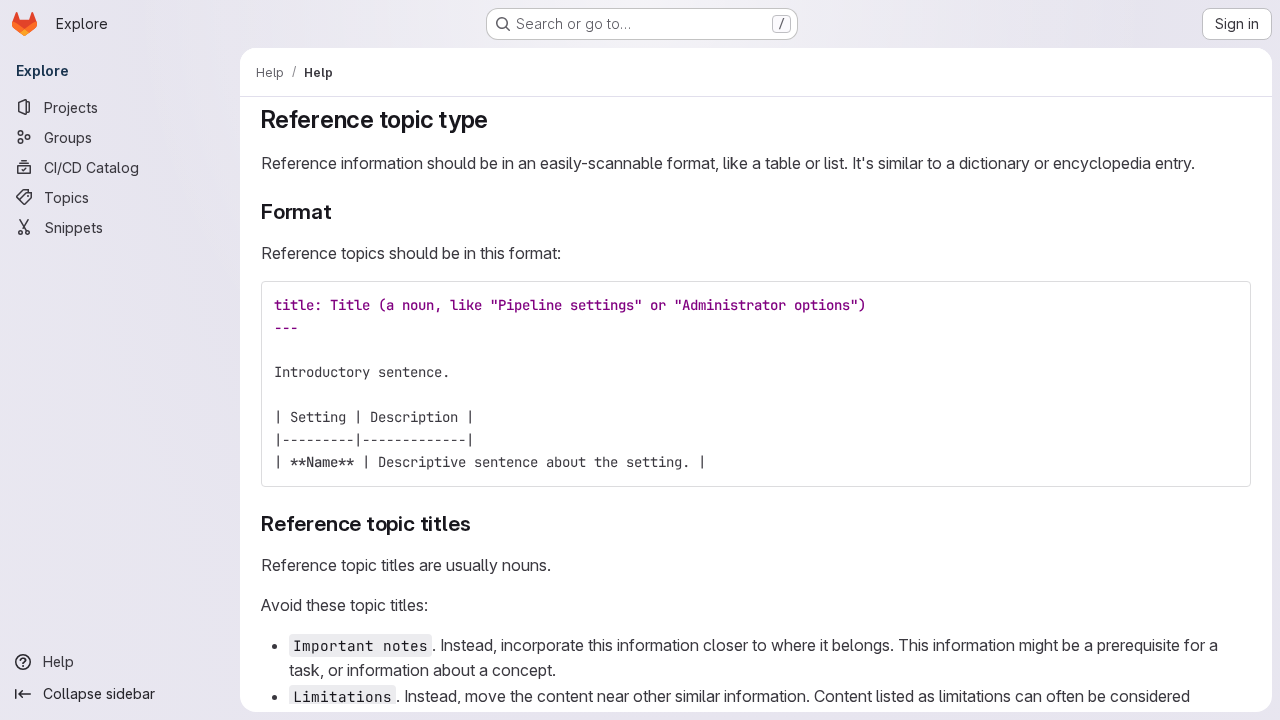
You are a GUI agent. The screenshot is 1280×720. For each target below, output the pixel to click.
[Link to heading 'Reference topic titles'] (481, 523)
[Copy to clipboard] (1227, 305)
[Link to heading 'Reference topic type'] (501, 119)
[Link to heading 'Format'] (343, 211)
